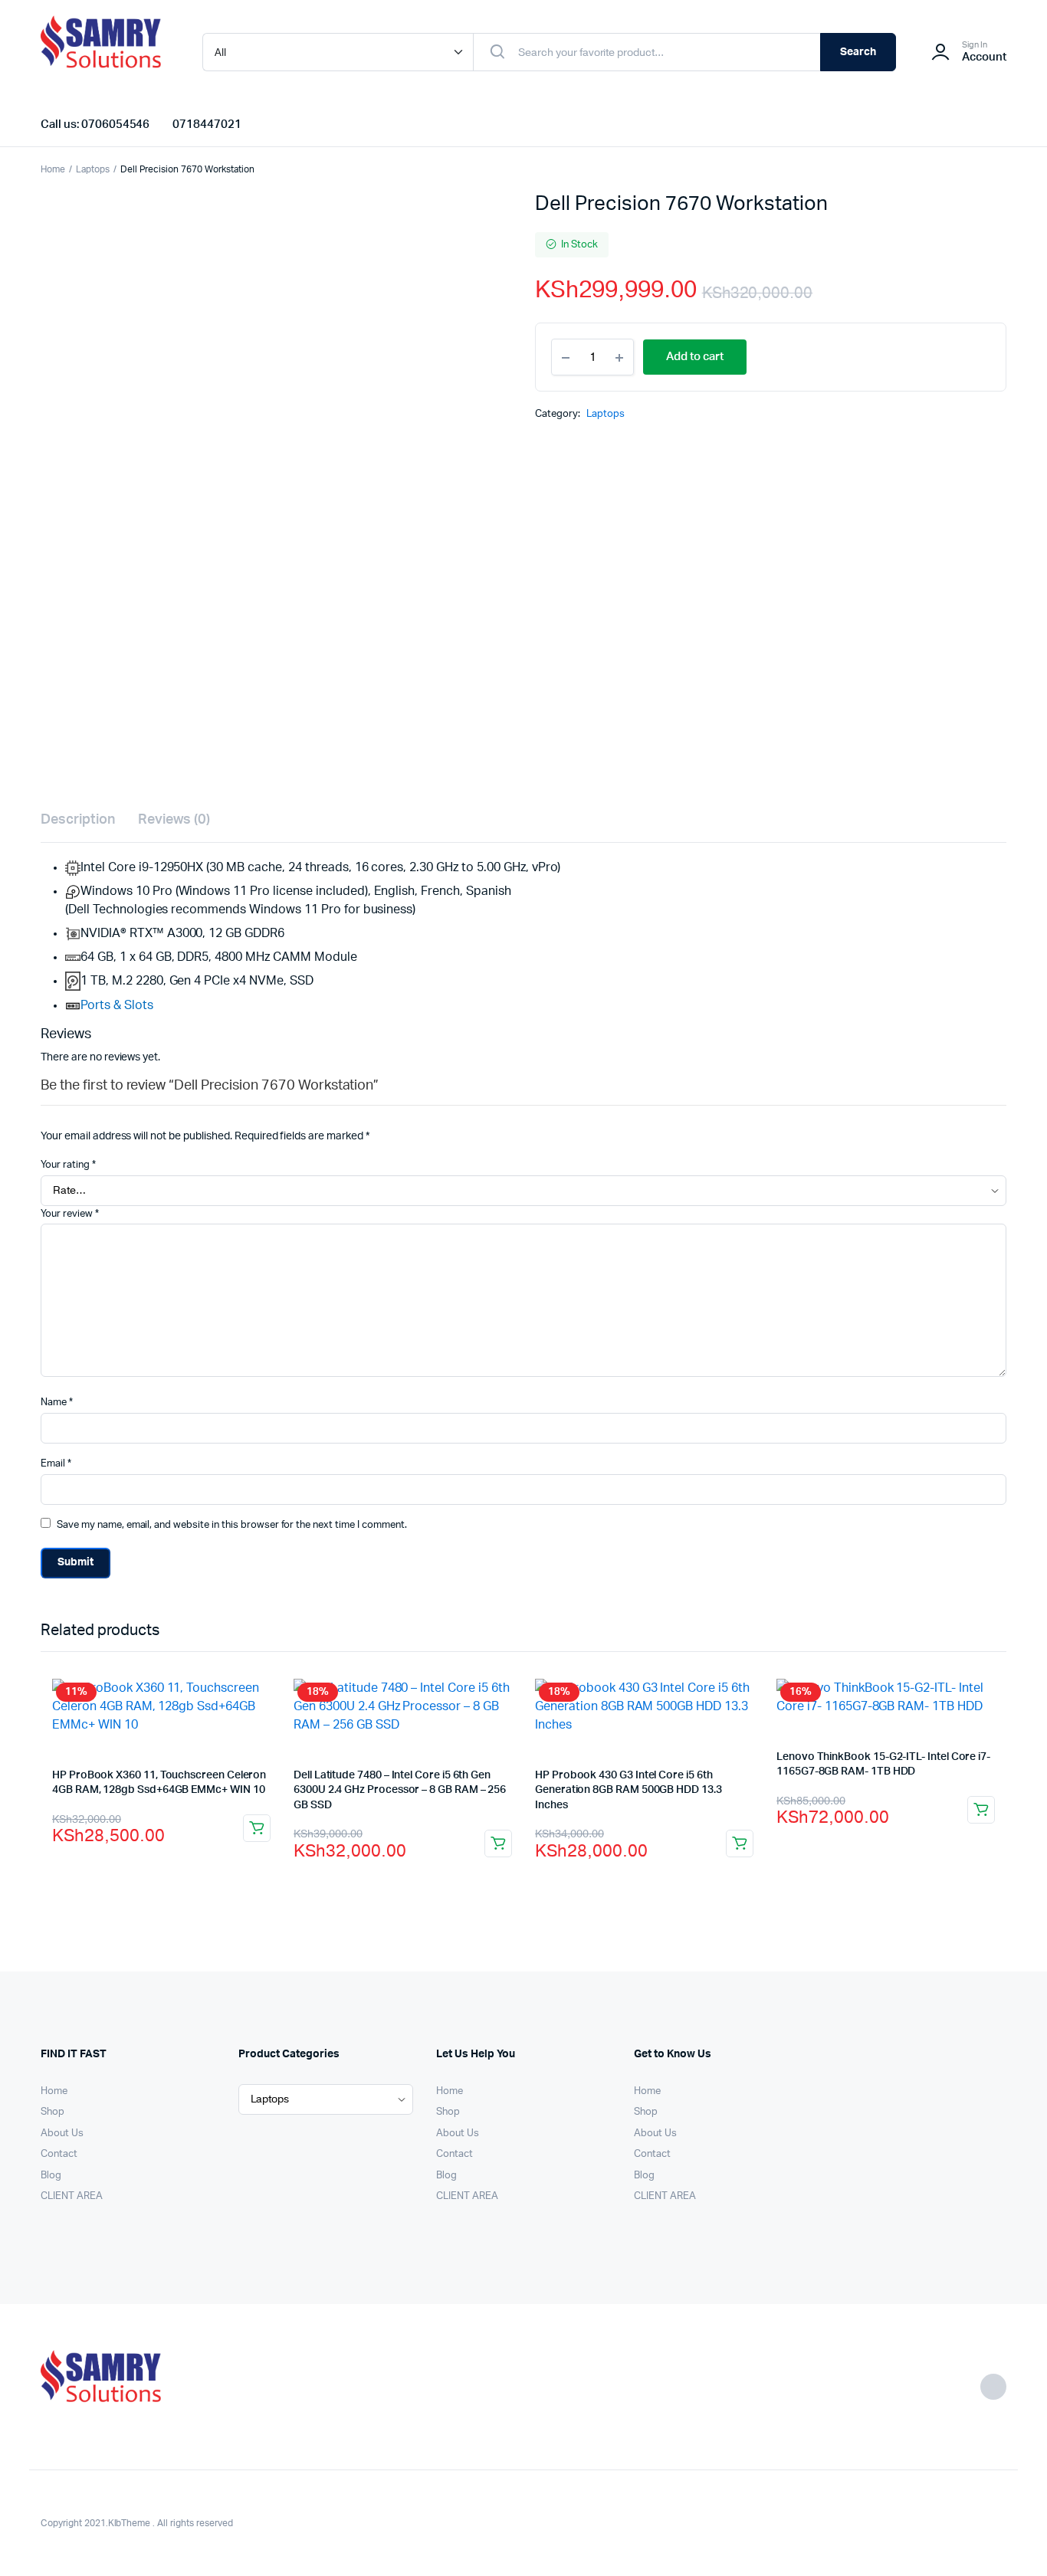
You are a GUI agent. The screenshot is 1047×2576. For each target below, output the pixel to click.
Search (858, 52)
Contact (59, 2154)
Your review (70, 1214)
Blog (51, 2176)
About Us (62, 2134)
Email (56, 1464)
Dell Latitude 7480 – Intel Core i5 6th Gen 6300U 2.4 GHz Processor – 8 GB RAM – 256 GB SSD (400, 1790)
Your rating (68, 1165)
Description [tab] (78, 820)
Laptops (93, 169)
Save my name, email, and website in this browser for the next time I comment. (232, 1525)
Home (53, 169)
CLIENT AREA (72, 2196)
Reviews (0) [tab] (174, 820)
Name (57, 1403)
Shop (53, 2112)
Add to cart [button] (257, 1828)
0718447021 (207, 125)
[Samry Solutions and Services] (106, 52)
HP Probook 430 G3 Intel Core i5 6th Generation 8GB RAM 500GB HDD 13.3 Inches (629, 1790)
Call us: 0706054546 (95, 125)
